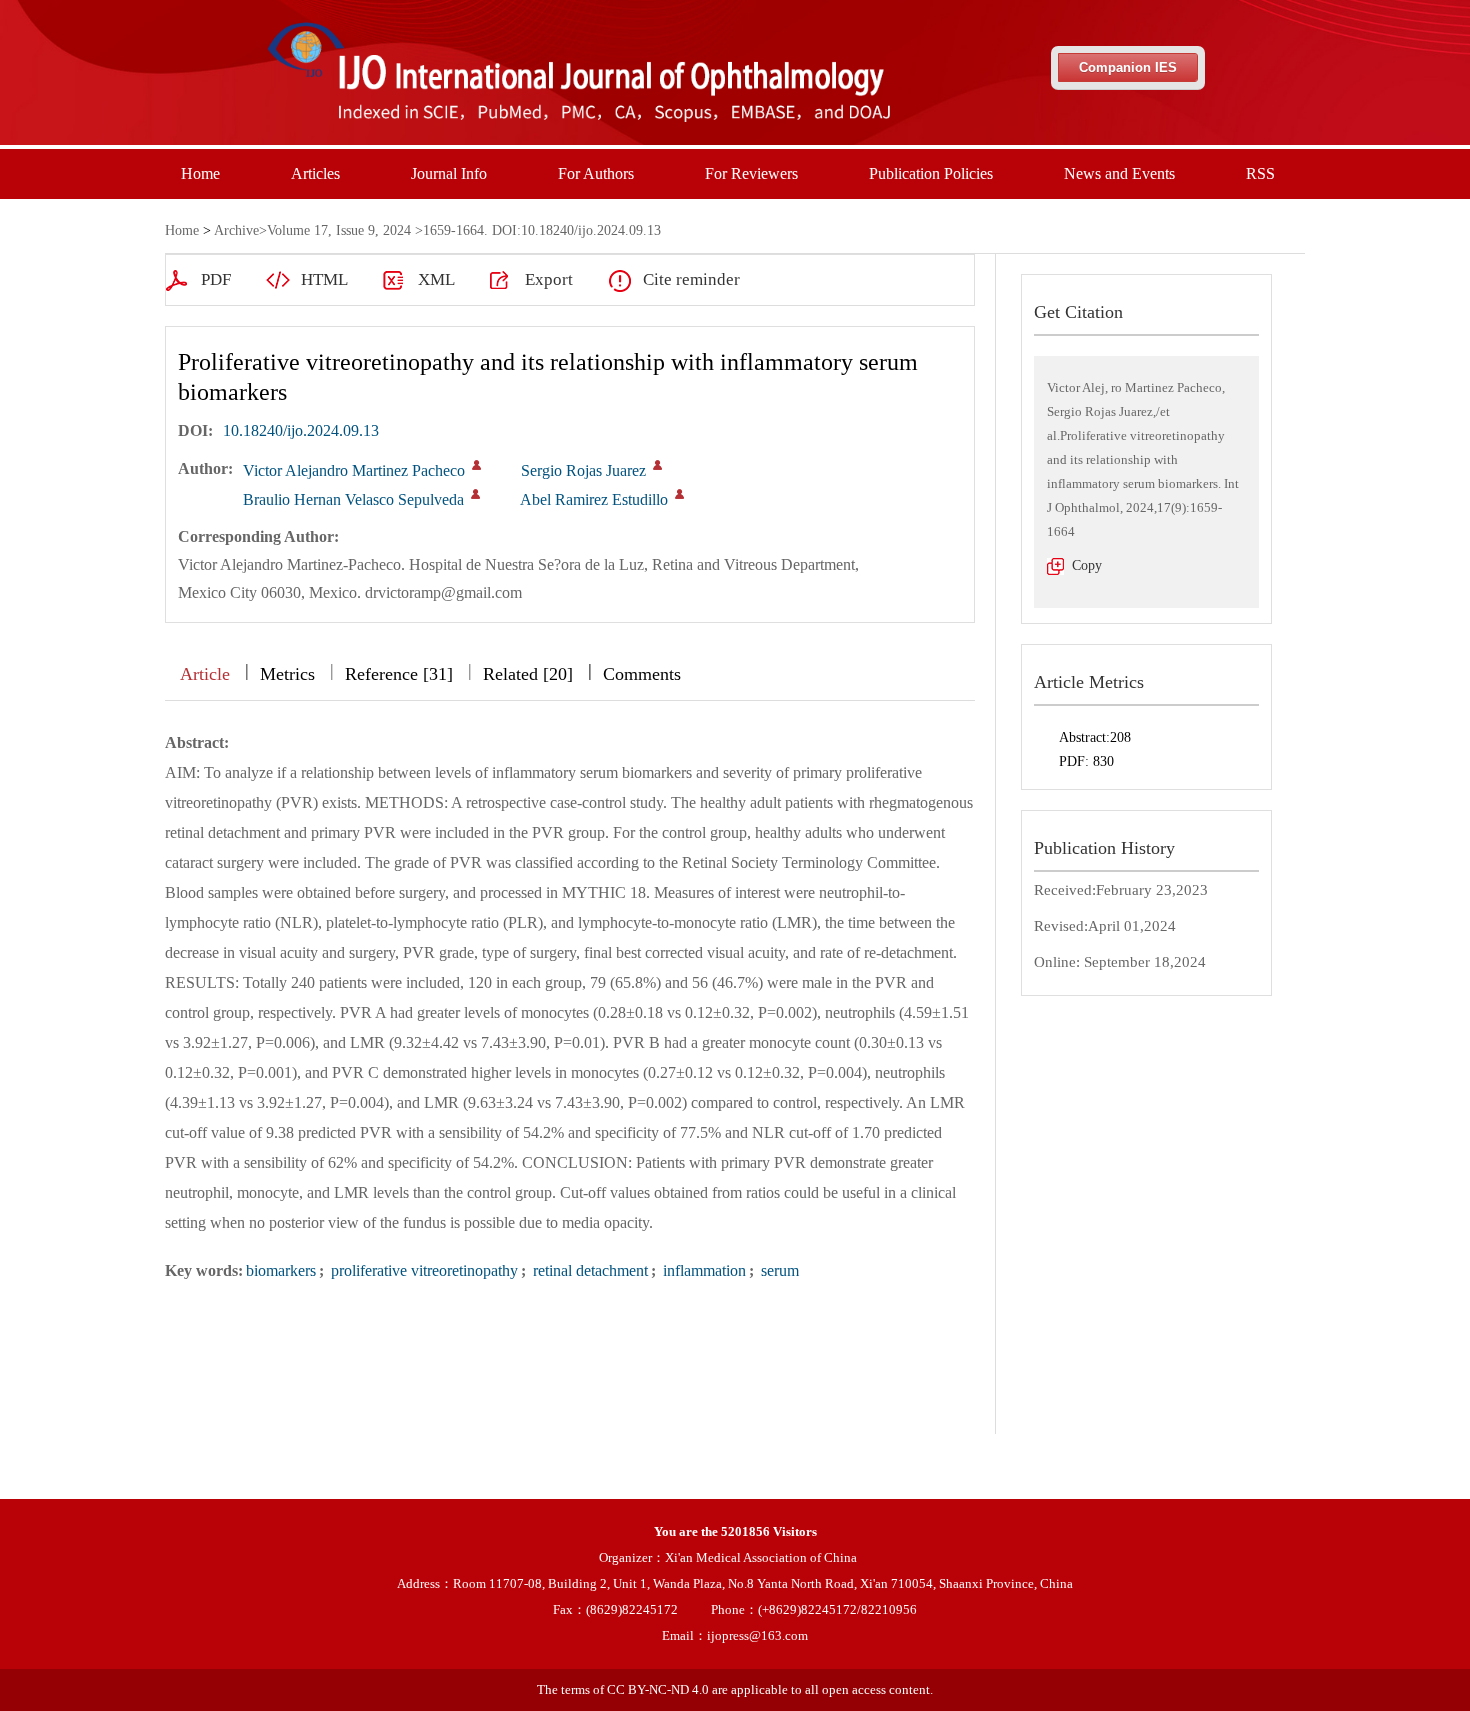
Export (549, 279)
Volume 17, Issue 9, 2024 (339, 230)
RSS (1260, 173)
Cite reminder (691, 279)
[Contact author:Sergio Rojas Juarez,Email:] (657, 465)
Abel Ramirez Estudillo (594, 499)
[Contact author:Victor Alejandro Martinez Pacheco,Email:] (476, 465)
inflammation (702, 1270)
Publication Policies (931, 173)
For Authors (596, 173)
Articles (315, 173)
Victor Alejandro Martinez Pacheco (354, 470)
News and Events (1119, 173)
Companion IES (1128, 67)
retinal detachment (588, 1270)
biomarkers (281, 1270)
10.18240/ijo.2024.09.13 (301, 430)
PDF (216, 279)
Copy (1087, 565)
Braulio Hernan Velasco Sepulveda (353, 499)
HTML (324, 279)
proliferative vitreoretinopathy (422, 1270)
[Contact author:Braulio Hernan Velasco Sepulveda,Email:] (475, 494)
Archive (236, 230)
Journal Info (449, 173)
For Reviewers (751, 173)
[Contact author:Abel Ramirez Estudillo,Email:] (679, 494)
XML (436, 279)
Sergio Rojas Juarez (583, 470)
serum (778, 1270)
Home (200, 173)
